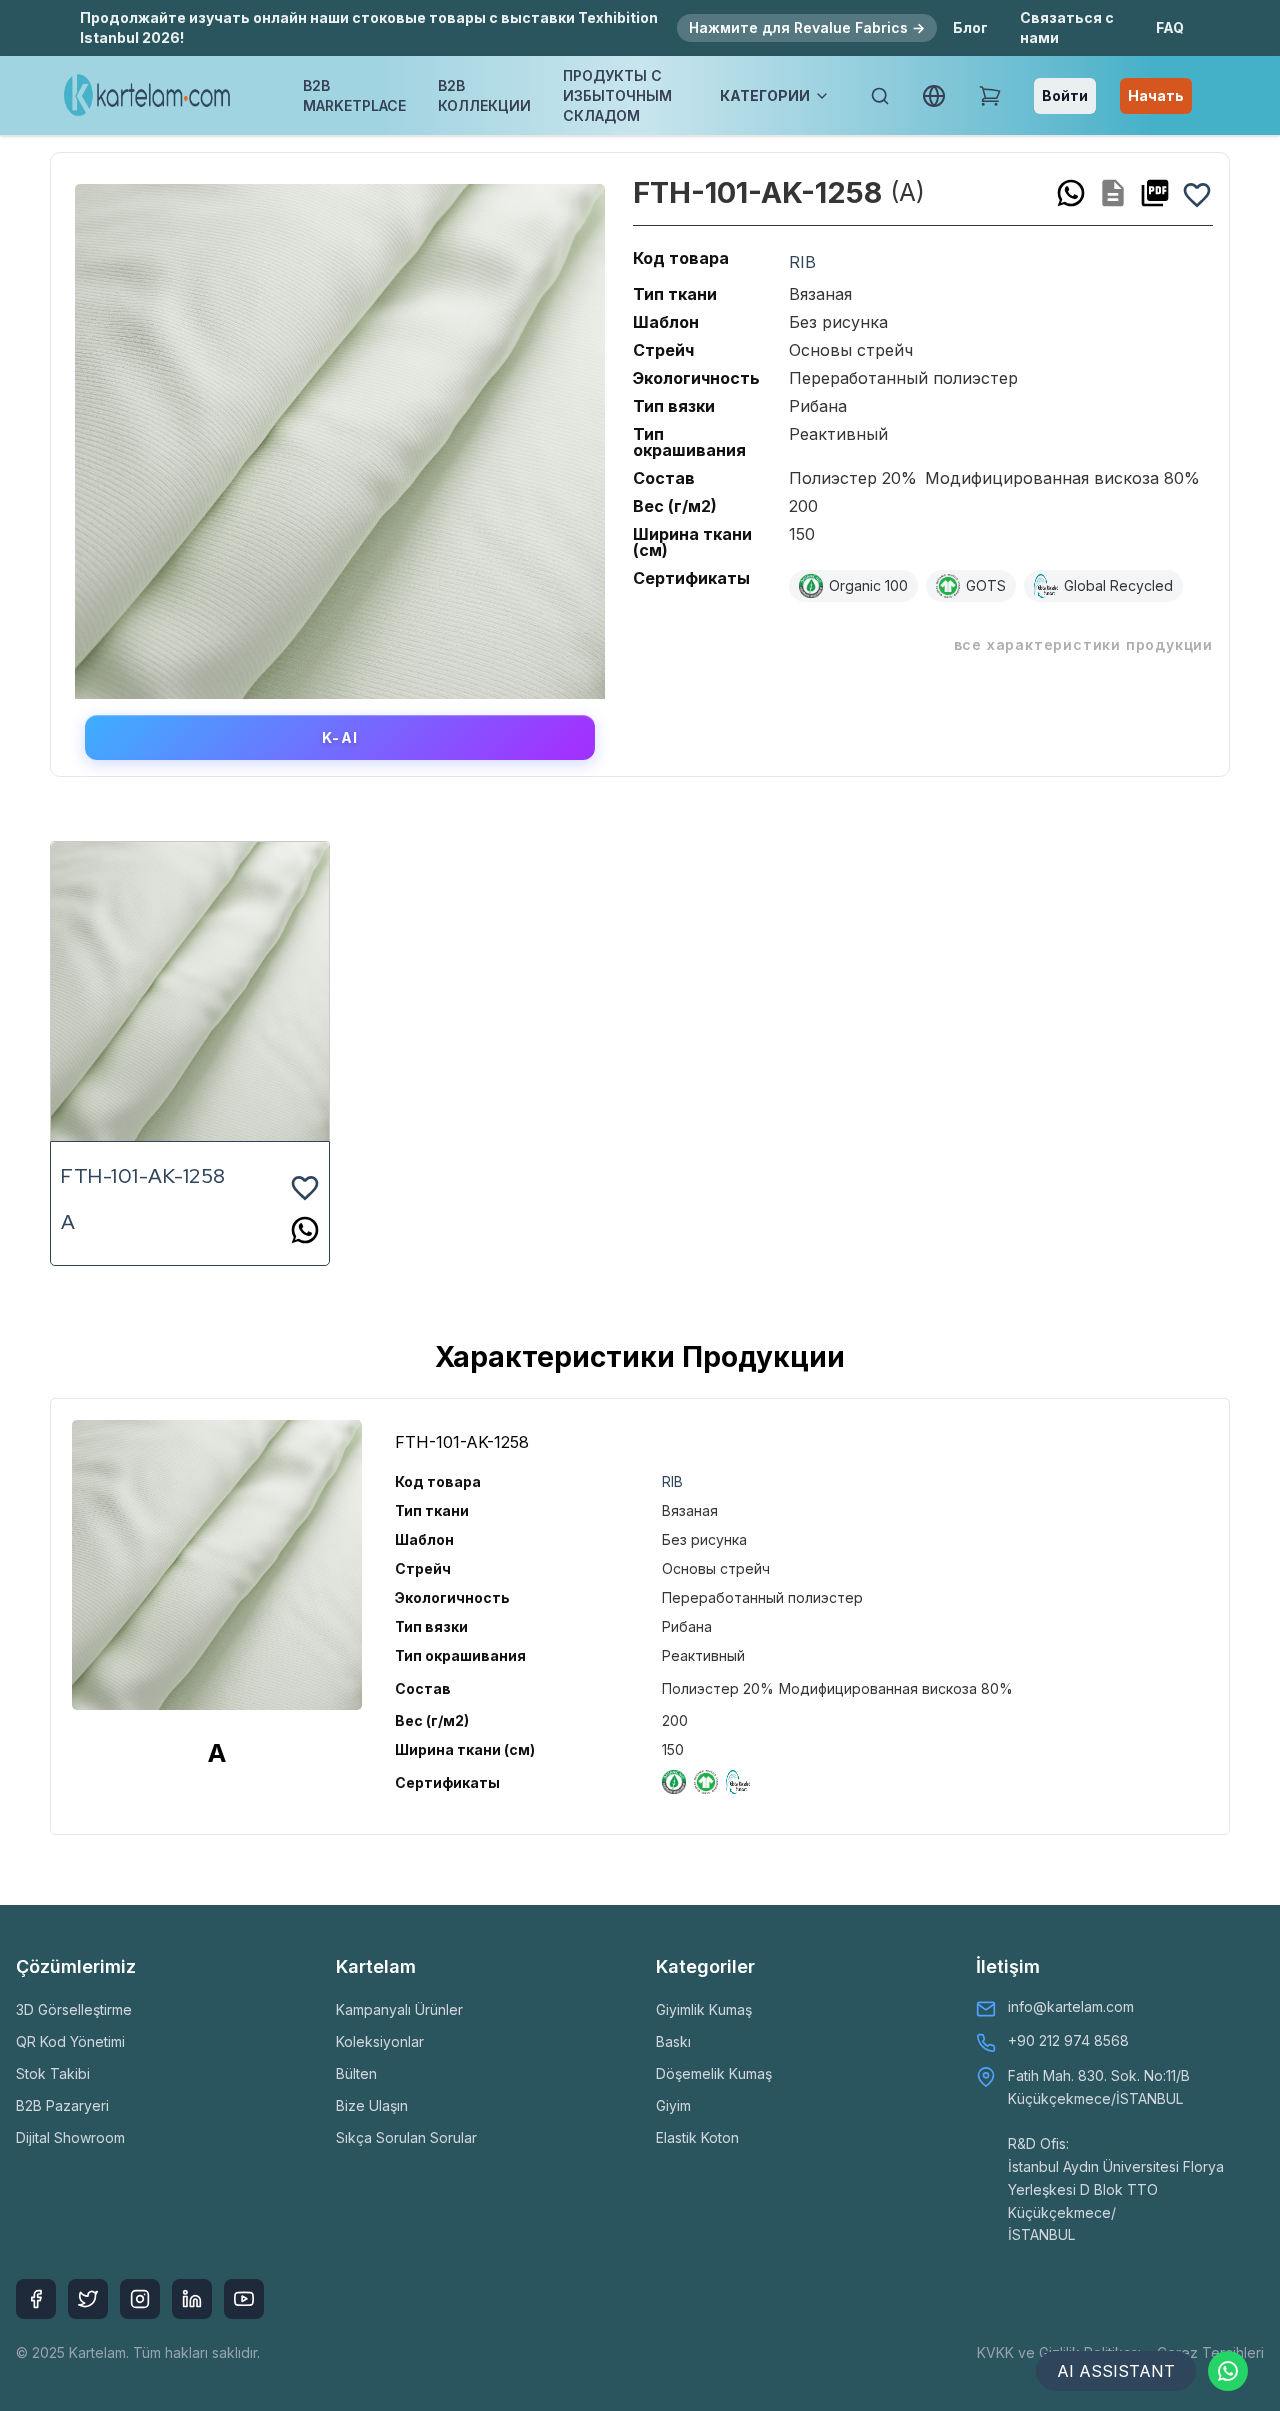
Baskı (673, 2041)
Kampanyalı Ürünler (399, 2009)
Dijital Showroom (70, 2137)
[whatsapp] (1071, 193)
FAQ (1170, 27)
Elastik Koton (697, 2137)
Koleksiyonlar (380, 2041)
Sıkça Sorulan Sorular (406, 2137)
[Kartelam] (147, 96)
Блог (970, 27)
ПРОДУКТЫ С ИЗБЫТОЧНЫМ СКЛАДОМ (617, 95)
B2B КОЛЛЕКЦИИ (484, 95)
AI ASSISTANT (1116, 2371)
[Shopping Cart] (990, 96)
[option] (340, 434)
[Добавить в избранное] (1197, 193)
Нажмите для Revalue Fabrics (807, 27)
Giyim (673, 2105)
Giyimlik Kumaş (704, 2009)
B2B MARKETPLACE (354, 95)
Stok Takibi (53, 2073)
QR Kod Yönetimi (70, 2041)
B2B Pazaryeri (62, 2105)
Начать (1156, 95)
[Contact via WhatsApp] (1228, 2371)
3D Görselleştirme (74, 2009)
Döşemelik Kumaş (714, 2073)
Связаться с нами (1067, 27)
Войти (1065, 95)
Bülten (356, 2073)
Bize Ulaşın (372, 2105)
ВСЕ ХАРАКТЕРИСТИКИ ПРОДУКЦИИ (1083, 644)
